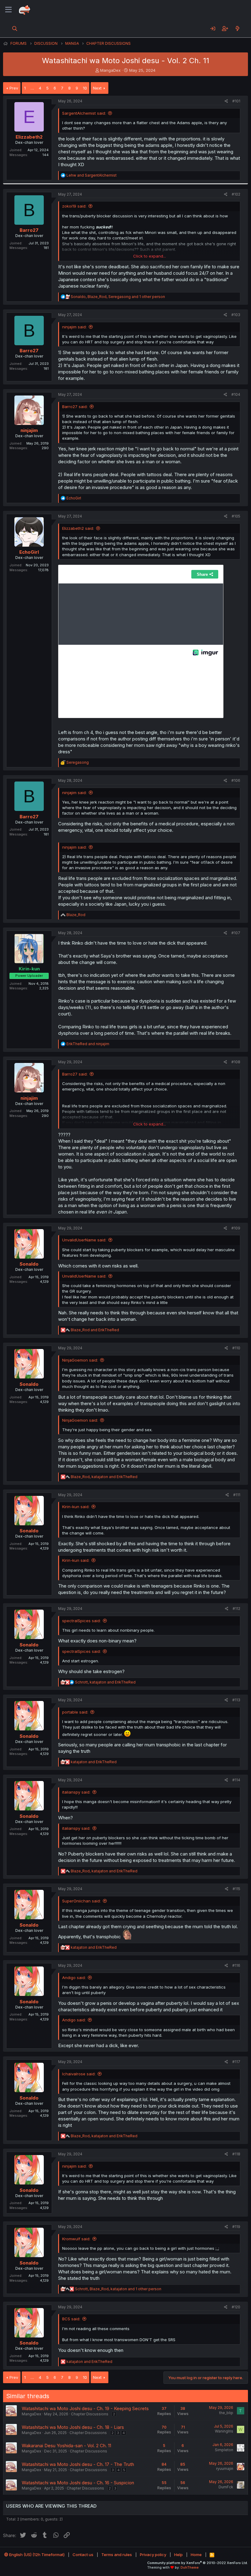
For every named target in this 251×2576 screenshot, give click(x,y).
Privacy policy (153, 2555)
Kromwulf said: (76, 2239)
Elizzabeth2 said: (78, 528)
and (92, 175)
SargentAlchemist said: (84, 113)
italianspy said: (76, 1792)
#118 (236, 2154)
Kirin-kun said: (76, 1507)
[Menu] (8, 10)
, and (104, 1477)
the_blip (226, 2413)
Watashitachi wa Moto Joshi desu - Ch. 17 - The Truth (78, 2464)
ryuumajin (225, 2469)
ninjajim (29, 430)
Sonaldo (29, 1264)
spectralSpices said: (81, 1621)
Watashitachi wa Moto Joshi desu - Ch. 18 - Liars (73, 2427)
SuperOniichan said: (81, 1901)
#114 (236, 1780)
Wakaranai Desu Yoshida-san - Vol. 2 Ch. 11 (66, 2446)
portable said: (75, 1712)
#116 (236, 1965)
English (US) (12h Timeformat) (36, 2555)
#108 (236, 1062)
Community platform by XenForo (198, 2563)
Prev (14, 88)
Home (196, 2555)
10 (85, 88)
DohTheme (190, 2567)
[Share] (226, 101)
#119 (236, 2227)
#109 (236, 1228)
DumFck (226, 2487)
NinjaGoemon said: (80, 1360)
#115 (236, 1889)
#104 (236, 394)
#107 (236, 933)
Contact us (83, 2555)
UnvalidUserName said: (84, 1240)
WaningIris (224, 2431)
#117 (236, 2062)
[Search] (15, 29)
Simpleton (224, 2450)
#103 (236, 315)
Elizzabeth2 (29, 137)
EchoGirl (29, 552)
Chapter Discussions (90, 2414)
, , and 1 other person (118, 297)
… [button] (32, 88)
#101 (236, 101)
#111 (237, 1495)
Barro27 (29, 230)
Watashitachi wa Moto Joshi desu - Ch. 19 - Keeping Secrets (85, 2408)
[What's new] (237, 29)
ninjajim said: (74, 327)
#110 (236, 1348)
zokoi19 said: (74, 206)
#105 (236, 516)
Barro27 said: (75, 407)
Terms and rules (117, 2555)
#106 (236, 780)
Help (178, 2555)
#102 (236, 194)
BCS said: (71, 2319)
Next (97, 88)
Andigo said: (74, 1978)
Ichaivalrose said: (79, 2074)
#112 (236, 1609)
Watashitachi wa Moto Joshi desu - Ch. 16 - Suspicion (78, 2483)
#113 (236, 1700)
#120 (236, 2307)
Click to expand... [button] (150, 256)
